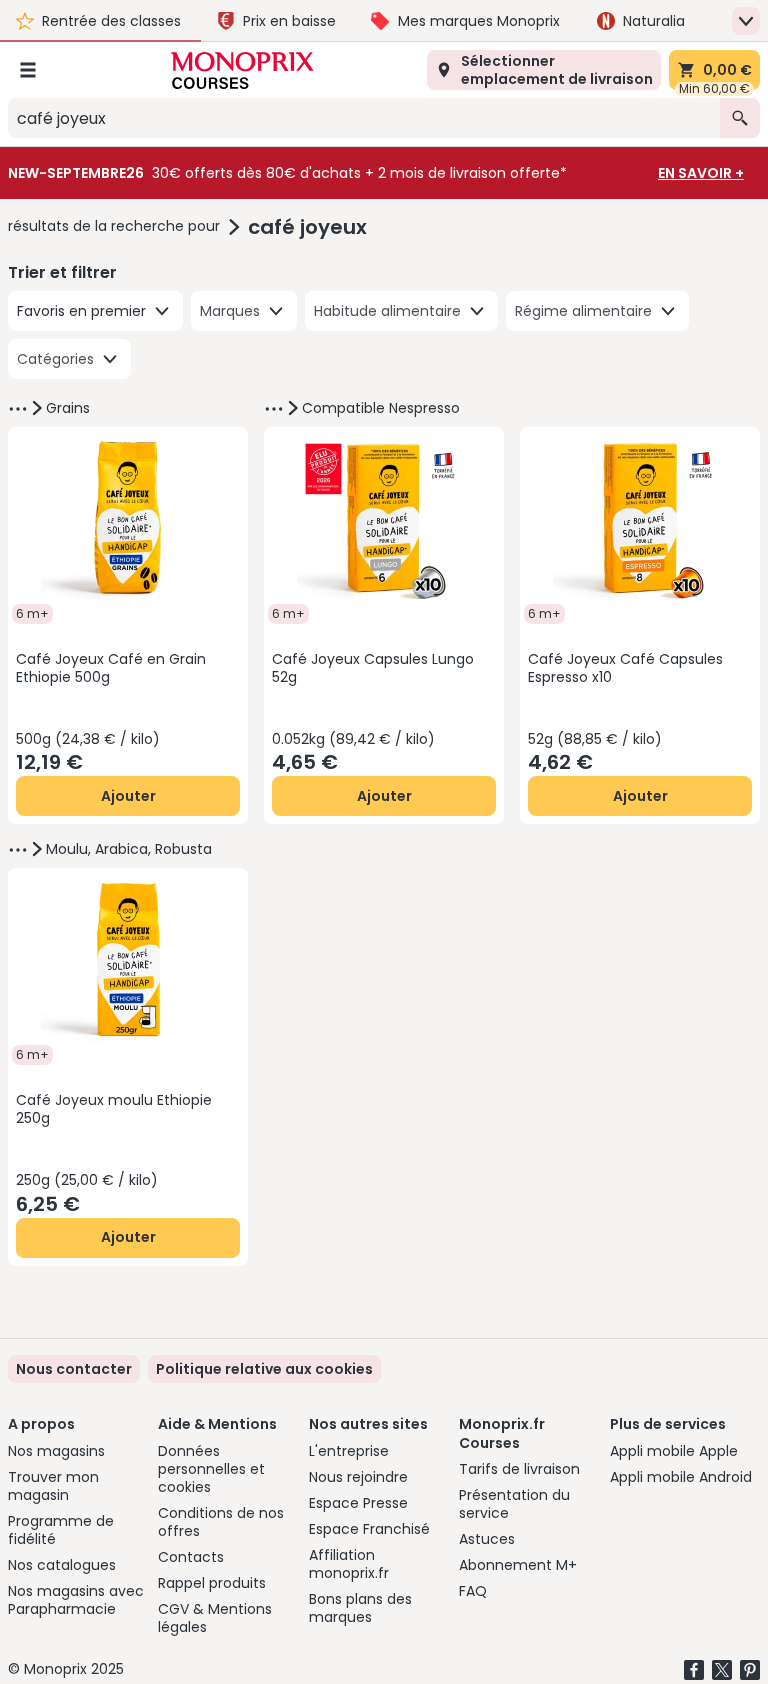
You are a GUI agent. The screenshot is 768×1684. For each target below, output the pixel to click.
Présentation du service (514, 1504)
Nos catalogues (62, 1565)
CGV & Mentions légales (215, 1618)
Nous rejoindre (358, 1477)
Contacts (191, 1557)
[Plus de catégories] (18, 409)
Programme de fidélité (61, 1530)
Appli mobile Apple (674, 1451)
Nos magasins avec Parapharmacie (76, 1600)
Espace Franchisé (369, 1529)
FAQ (473, 1591)
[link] (264, 1369)
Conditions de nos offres (221, 1522)
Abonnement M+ (518, 1565)
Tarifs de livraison (519, 1469)
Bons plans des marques (360, 1608)
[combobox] (364, 118)
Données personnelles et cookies (211, 1469)
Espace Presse (358, 1503)
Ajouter (128, 796)
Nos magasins (56, 1451)
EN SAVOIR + (701, 173)
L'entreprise (349, 1451)
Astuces (487, 1539)
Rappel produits (212, 1583)
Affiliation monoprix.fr (349, 1564)
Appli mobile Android (681, 1477)
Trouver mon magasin (53, 1486)
